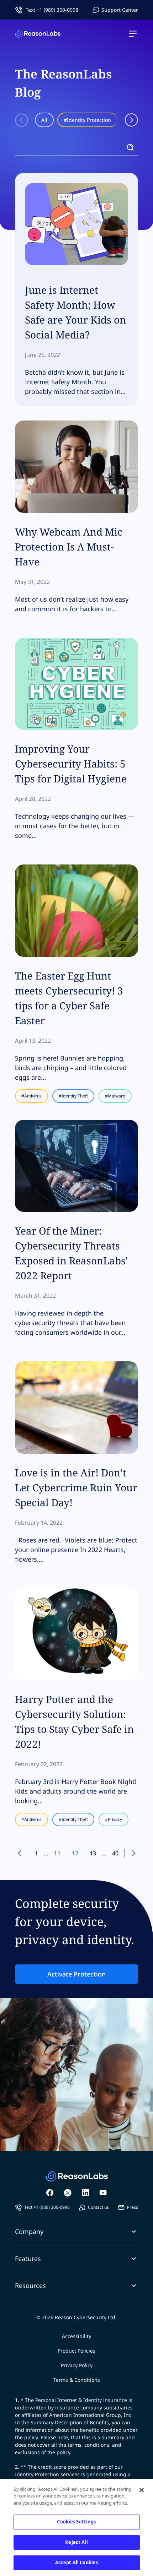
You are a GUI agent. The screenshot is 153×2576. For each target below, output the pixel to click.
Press (133, 2207)
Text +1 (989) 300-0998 (52, 10)
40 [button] (115, 1853)
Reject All (76, 2542)
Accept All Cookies (76, 2563)
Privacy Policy (77, 2365)
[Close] (142, 2490)
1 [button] (36, 1853)
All (44, 120)
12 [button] (75, 1853)
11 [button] (57, 1853)
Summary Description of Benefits (70, 2422)
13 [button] (93, 1853)
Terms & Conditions (77, 2380)
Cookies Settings (76, 2522)
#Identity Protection (87, 120)
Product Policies (76, 2351)
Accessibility (76, 2336)
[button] (23, 1853)
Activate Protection (76, 1974)
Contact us (98, 2207)
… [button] (46, 1853)
